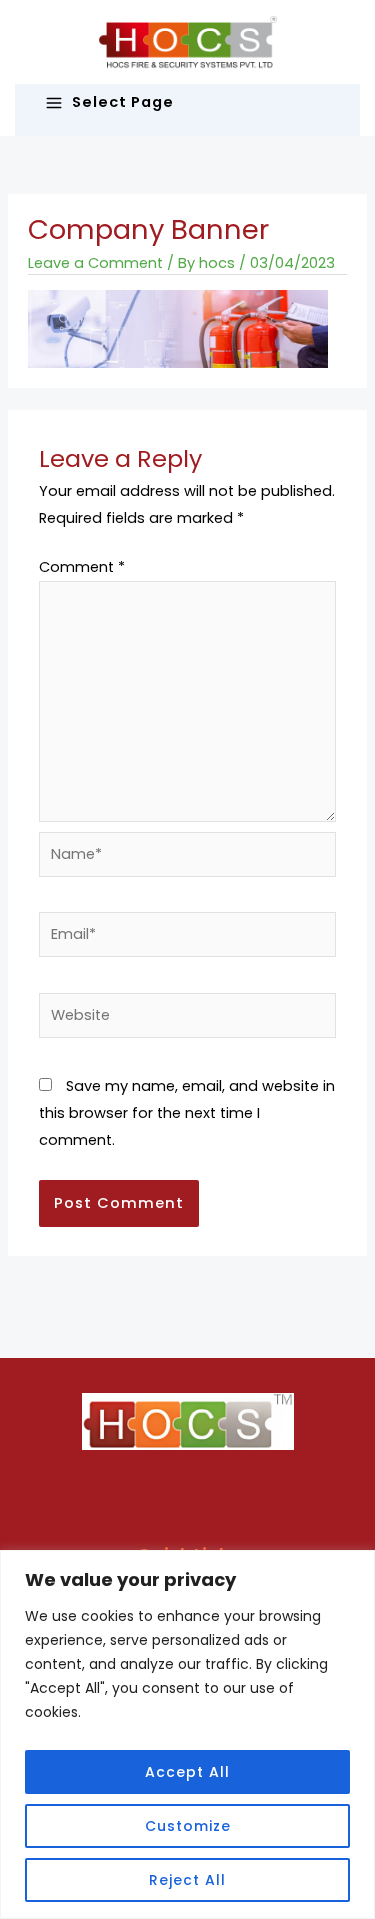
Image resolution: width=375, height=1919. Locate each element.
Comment (82, 567)
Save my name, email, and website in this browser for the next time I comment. (187, 1113)
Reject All (187, 1880)
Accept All (187, 1772)
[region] (187, 1734)
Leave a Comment (95, 263)
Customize (188, 1826)
